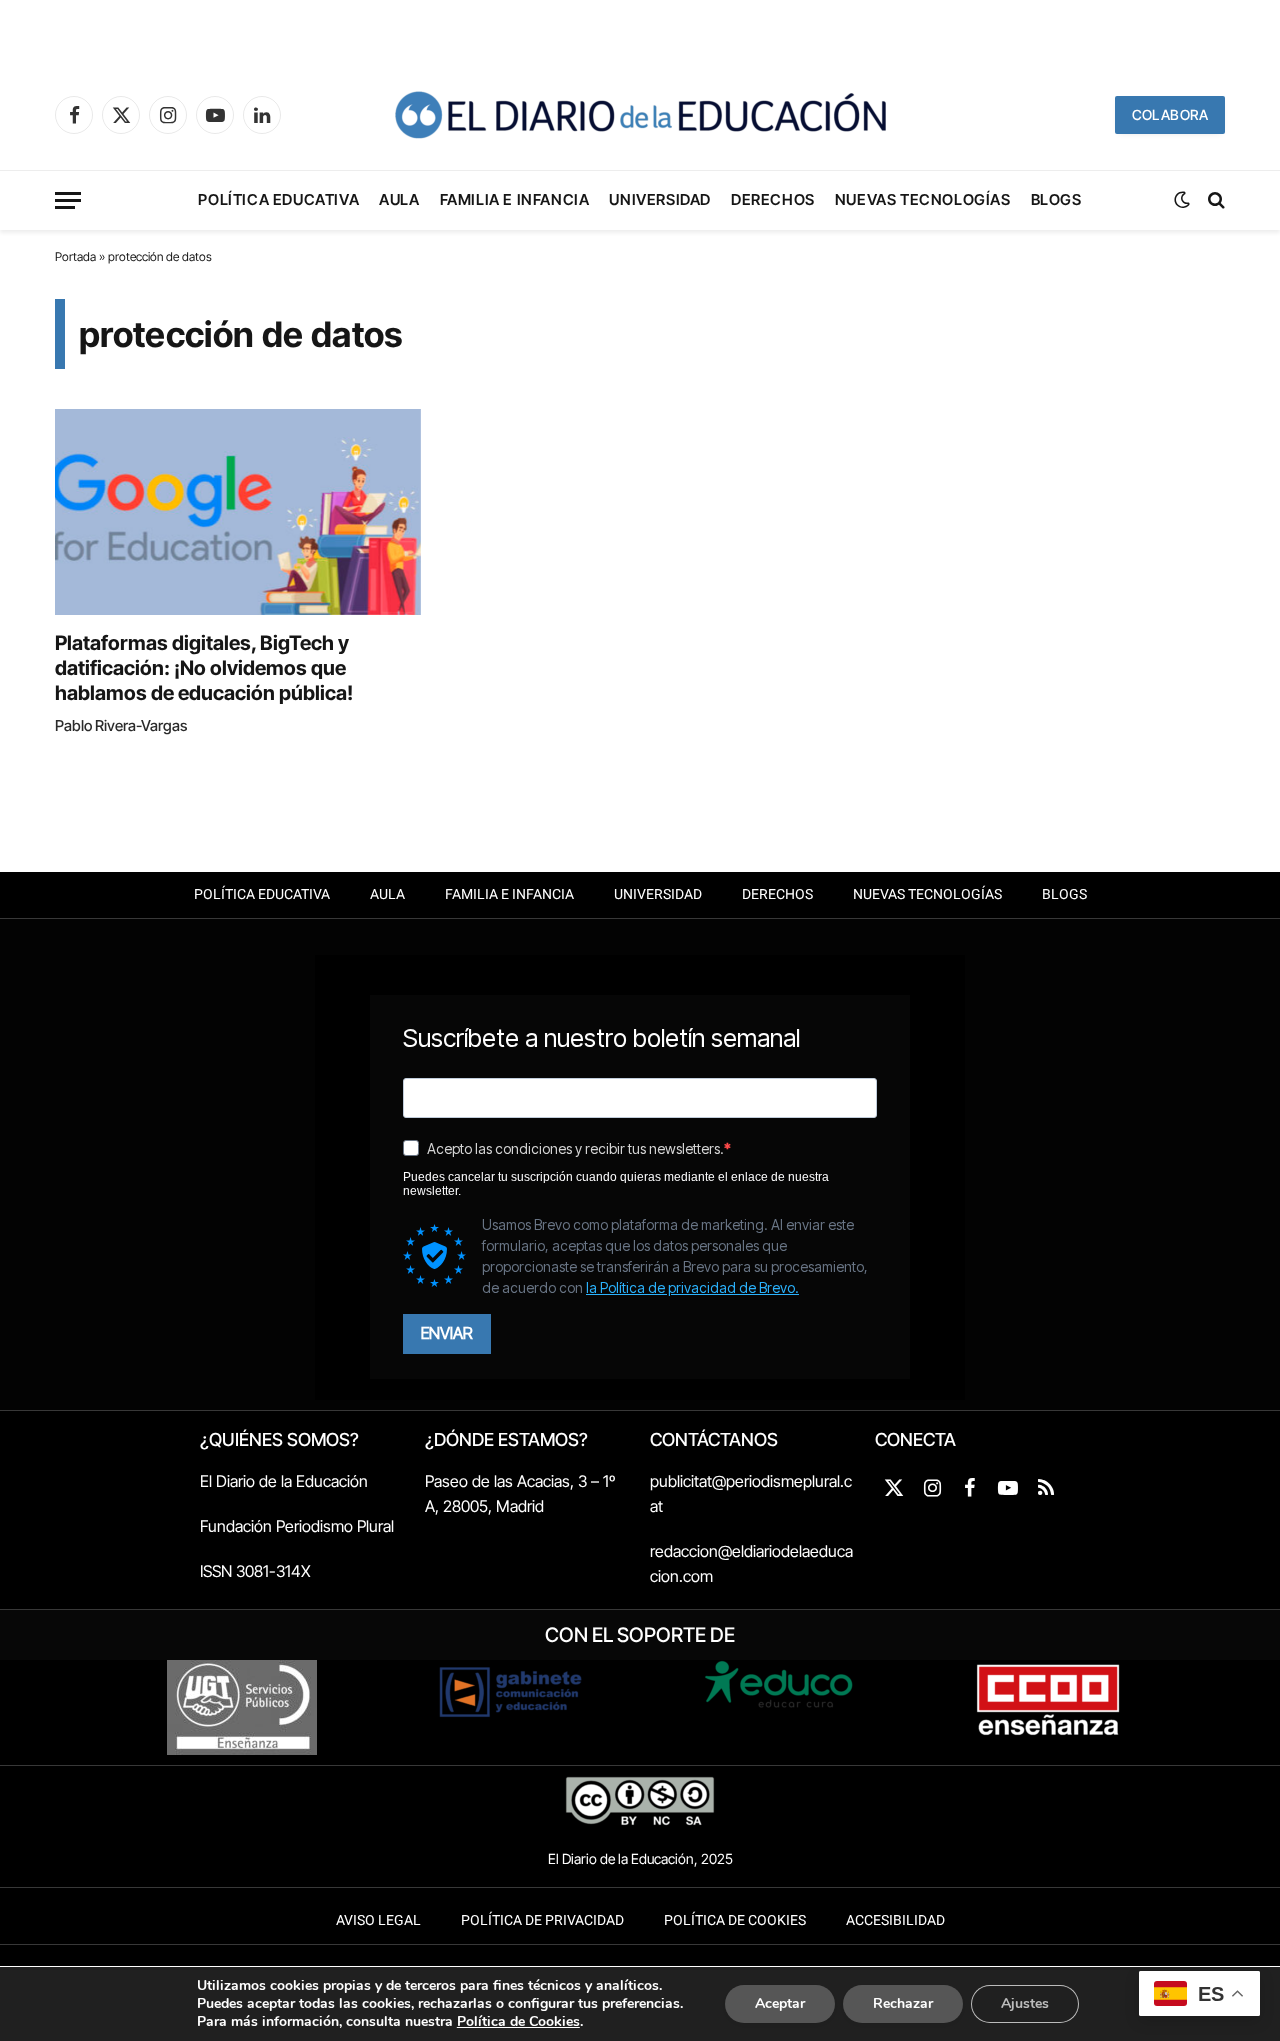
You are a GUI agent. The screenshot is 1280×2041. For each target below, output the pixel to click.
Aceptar (780, 2003)
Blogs (1056, 199)
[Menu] (68, 200)
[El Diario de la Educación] (640, 115)
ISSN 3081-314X (255, 1571)
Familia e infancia (515, 199)
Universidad (660, 199)
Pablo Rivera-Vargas (121, 725)
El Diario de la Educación (284, 1481)
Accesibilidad (895, 1920)
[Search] (1214, 200)
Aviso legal (378, 1920)
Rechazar (903, 2003)
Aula (399, 199)
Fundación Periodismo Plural (297, 1526)
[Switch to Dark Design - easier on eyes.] (1182, 200)
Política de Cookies (735, 1920)
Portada (75, 256)
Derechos (773, 199)
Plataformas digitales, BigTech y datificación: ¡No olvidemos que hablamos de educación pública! (204, 668)
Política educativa (278, 199)
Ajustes (1025, 2003)
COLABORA (1170, 114)
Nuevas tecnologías (923, 199)
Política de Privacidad (542, 1920)
